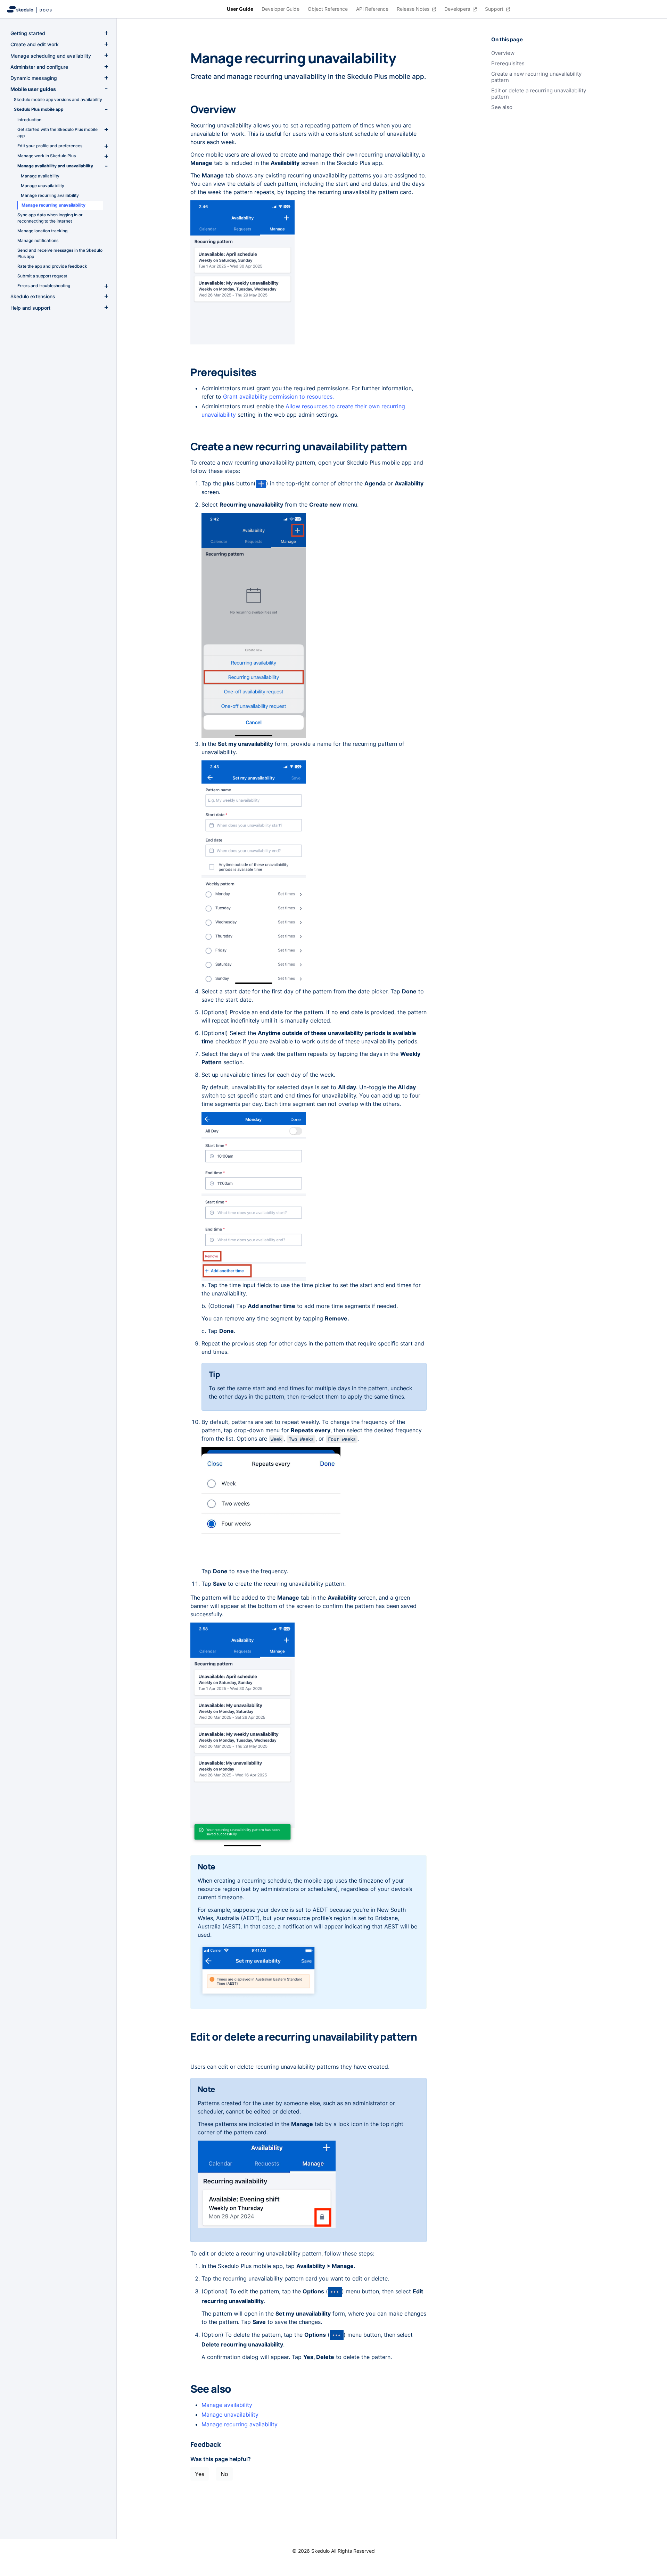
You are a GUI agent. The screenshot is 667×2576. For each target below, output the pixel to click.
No (224, 2474)
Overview (503, 53)
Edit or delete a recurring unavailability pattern (539, 94)
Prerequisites (508, 64)
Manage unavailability (230, 2415)
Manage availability (227, 2405)
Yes (200, 2474)
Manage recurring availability (240, 2424)
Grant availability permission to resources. (278, 397)
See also (502, 107)
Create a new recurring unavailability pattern (536, 77)
